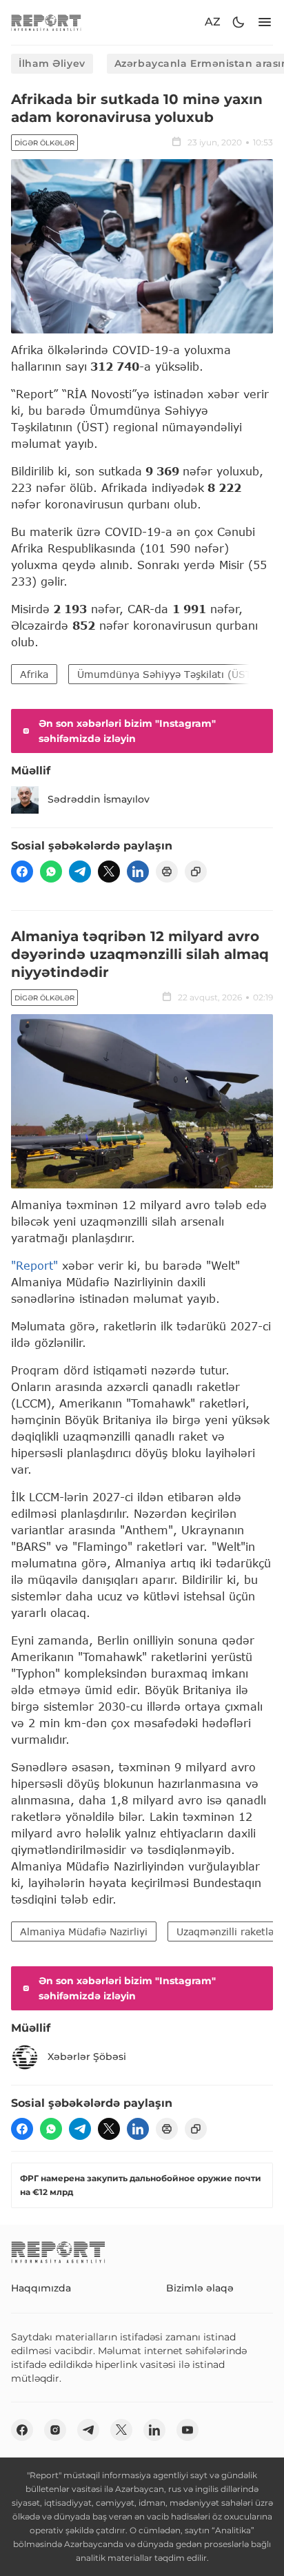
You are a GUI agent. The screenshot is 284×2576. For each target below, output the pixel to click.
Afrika (34, 674)
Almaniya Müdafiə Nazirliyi (84, 1931)
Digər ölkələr (44, 143)
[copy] (196, 872)
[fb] (22, 872)
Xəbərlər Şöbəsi (87, 2057)
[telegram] (80, 872)
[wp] (51, 872)
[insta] (55, 2430)
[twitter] (109, 872)
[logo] (46, 22)
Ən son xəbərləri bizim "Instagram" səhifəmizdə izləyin (127, 731)
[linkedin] (138, 872)
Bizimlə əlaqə (200, 2288)
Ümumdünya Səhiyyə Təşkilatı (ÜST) (166, 674)
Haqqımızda (41, 2288)
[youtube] (187, 2430)
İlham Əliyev (52, 63)
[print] (167, 872)
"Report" (34, 1265)
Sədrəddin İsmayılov (99, 799)
